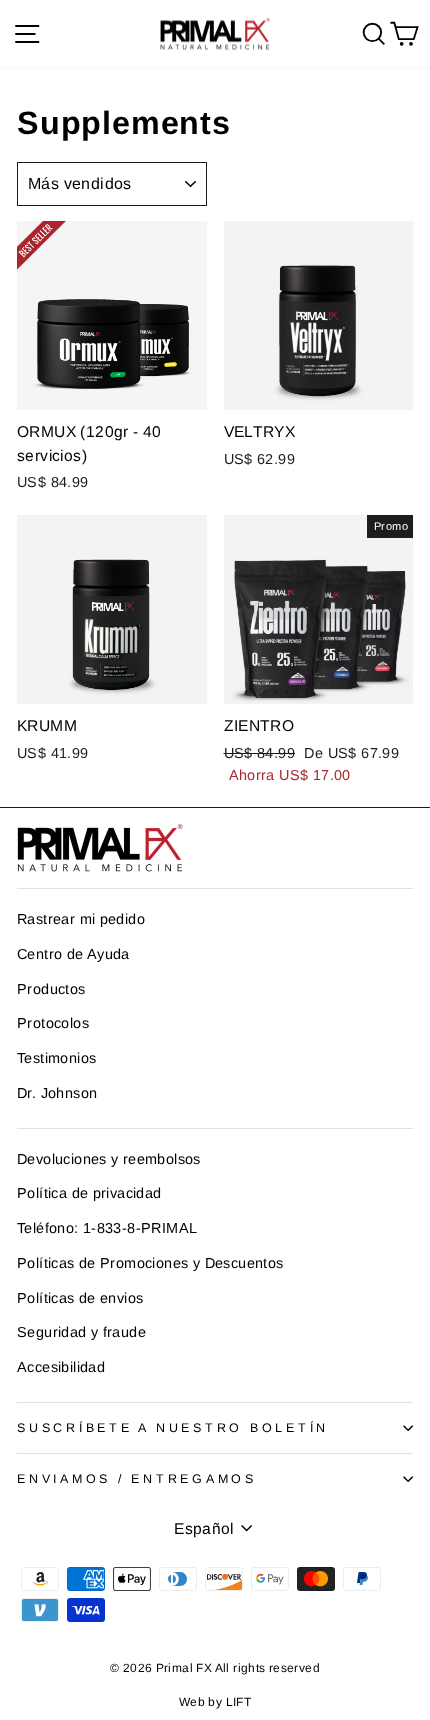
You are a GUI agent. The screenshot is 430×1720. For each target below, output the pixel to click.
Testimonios (56, 1058)
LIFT (239, 1702)
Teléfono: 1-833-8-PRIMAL (107, 1228)
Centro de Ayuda (73, 954)
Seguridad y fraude (81, 1332)
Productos (51, 989)
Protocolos (53, 1023)
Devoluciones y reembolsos (109, 1159)
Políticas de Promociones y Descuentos (150, 1263)
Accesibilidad (61, 1367)
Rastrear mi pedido (81, 919)
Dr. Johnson (57, 1093)
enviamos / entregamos (137, 1479)
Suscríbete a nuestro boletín (173, 1428)
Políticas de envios (80, 1298)
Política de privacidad (89, 1193)
